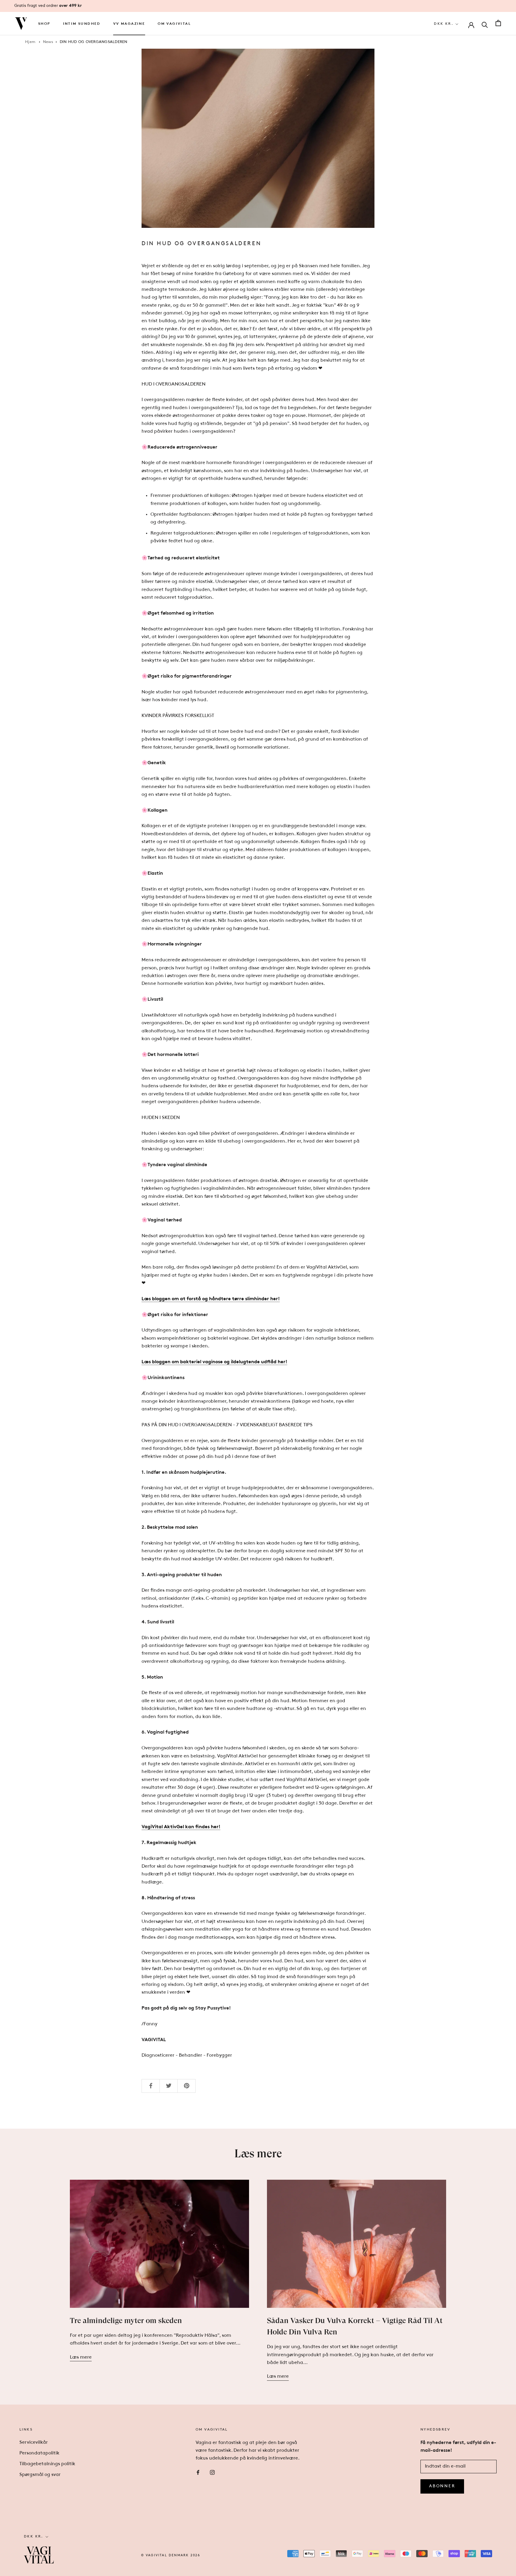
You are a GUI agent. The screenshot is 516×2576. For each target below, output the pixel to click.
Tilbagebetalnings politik (47, 2464)
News (48, 42)
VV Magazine (129, 24)
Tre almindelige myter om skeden (126, 2320)
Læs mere (81, 2357)
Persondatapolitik (39, 2453)
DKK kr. (444, 24)
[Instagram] (212, 2472)
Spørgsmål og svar (40, 2475)
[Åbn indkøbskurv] (498, 24)
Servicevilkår (34, 2443)
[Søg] (485, 24)
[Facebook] (198, 2472)
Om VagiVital (174, 24)
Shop (44, 24)
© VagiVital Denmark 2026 (171, 2556)
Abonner (442, 2486)
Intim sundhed (82, 24)
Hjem (30, 42)
